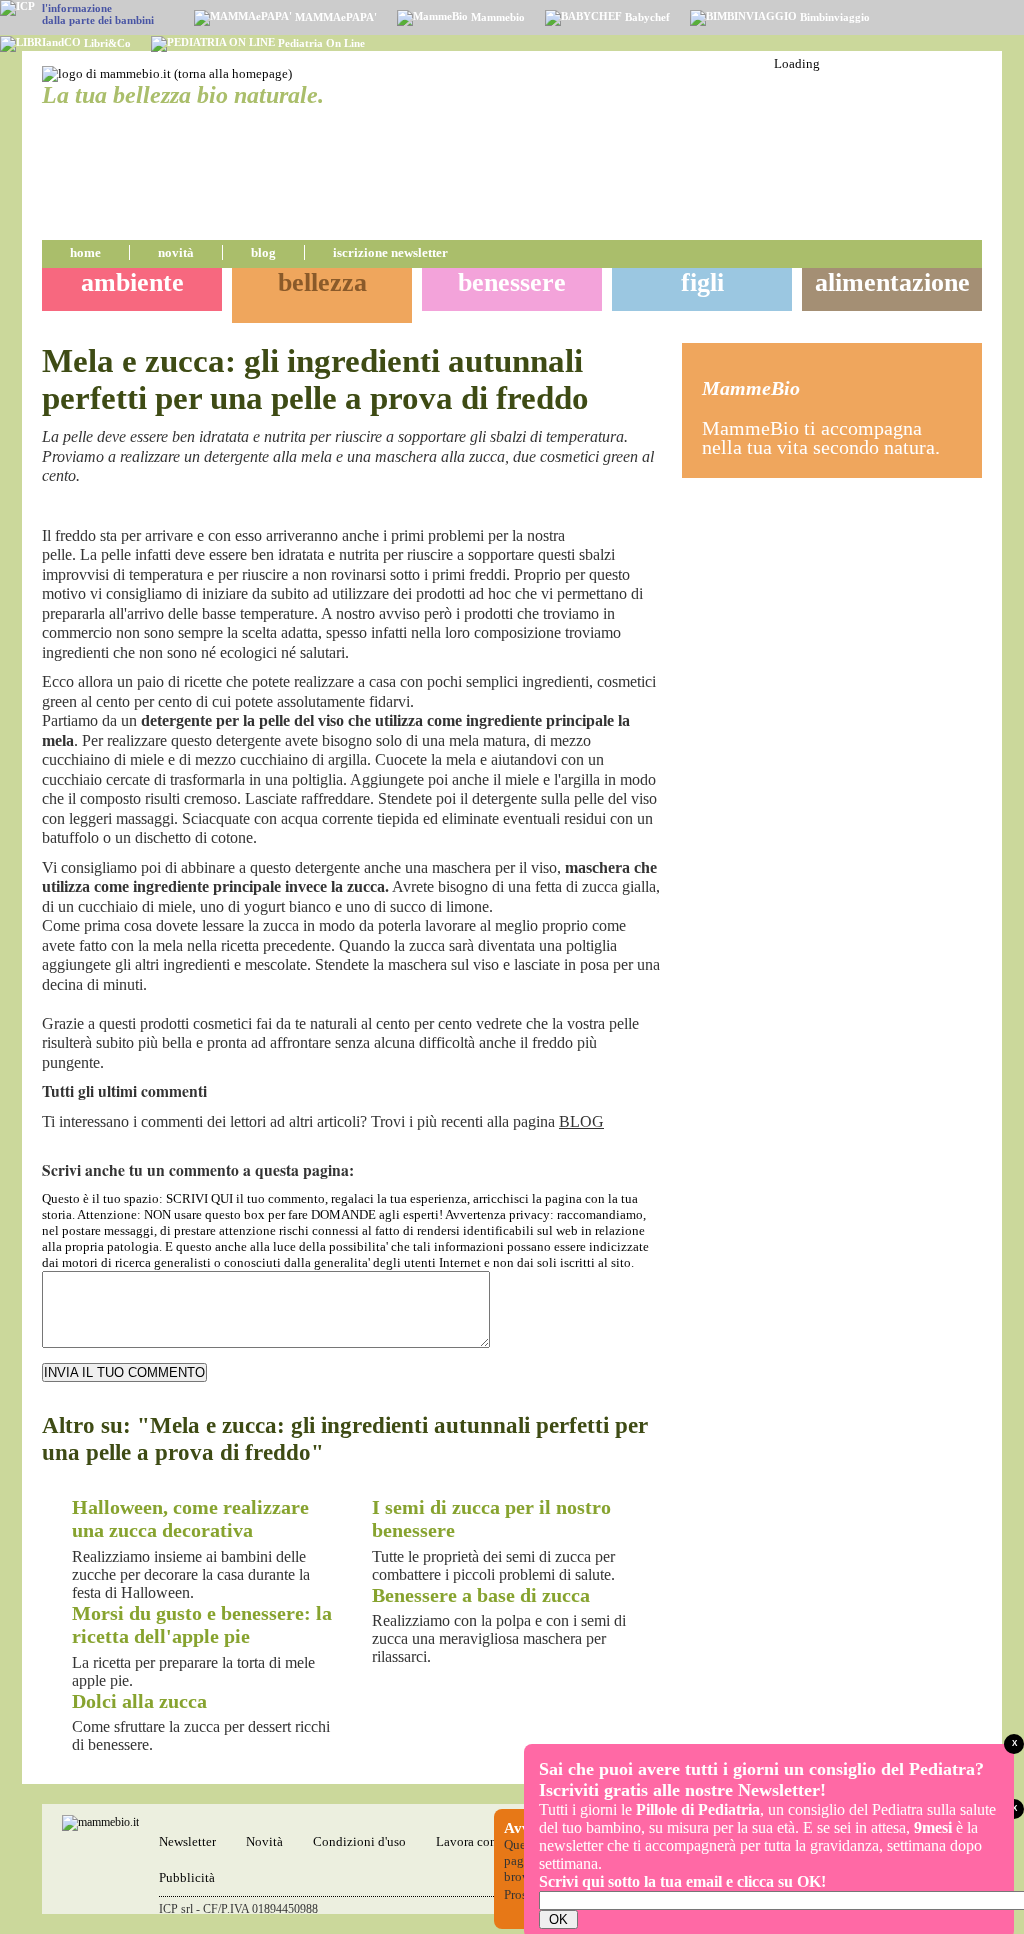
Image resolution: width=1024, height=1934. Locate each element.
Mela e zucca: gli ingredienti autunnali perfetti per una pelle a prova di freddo (315, 379)
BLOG (581, 1121)
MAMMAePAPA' (334, 17)
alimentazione (892, 282)
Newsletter (187, 1841)
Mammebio (496, 17)
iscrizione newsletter (390, 252)
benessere (512, 282)
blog (263, 252)
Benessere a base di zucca (481, 1595)
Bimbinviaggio (833, 17)
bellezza (322, 282)
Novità (264, 1841)
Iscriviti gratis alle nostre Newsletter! (682, 1790)
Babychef (646, 17)
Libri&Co (106, 43)
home (85, 252)
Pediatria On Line (320, 43)
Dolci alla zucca (139, 1701)
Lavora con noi (477, 1841)
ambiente (132, 282)
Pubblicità (187, 1877)
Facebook (626, 511)
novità (176, 252)
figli (702, 282)
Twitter (650, 511)
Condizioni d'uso (359, 1841)
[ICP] (17, 8)
